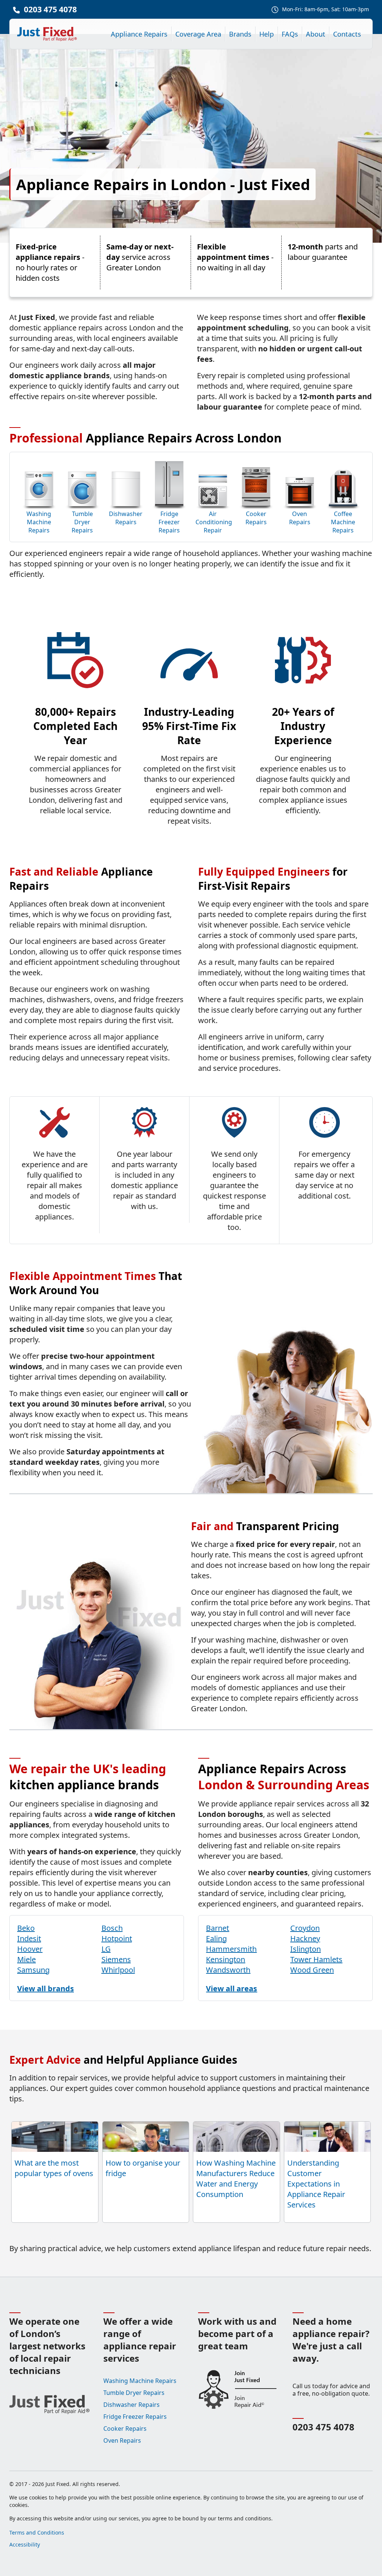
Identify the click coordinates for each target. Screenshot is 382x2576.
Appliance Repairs (139, 34)
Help (267, 34)
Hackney (305, 1938)
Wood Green (312, 1970)
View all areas (231, 1988)
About (316, 34)
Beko (26, 1928)
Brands (240, 34)
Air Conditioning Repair (213, 522)
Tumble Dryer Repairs (82, 522)
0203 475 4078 (50, 9)
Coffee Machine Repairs (343, 522)
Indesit (29, 1938)
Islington (306, 1949)
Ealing (216, 1938)
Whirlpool (118, 1970)
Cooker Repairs (256, 518)
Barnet (217, 1928)
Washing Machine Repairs (39, 522)
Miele (26, 1959)
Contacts (347, 34)
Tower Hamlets (316, 1959)
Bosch (112, 1928)
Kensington (226, 1959)
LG (106, 1949)
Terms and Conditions (37, 2533)
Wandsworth (228, 1970)
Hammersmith (231, 1949)
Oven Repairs (300, 518)
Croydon (305, 1928)
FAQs (290, 34)
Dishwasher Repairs (126, 518)
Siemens (116, 1959)
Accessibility (25, 2544)
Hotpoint (117, 1938)
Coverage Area (198, 34)
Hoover (30, 1949)
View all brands (46, 1988)
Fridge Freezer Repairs (169, 522)
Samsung (33, 1970)
